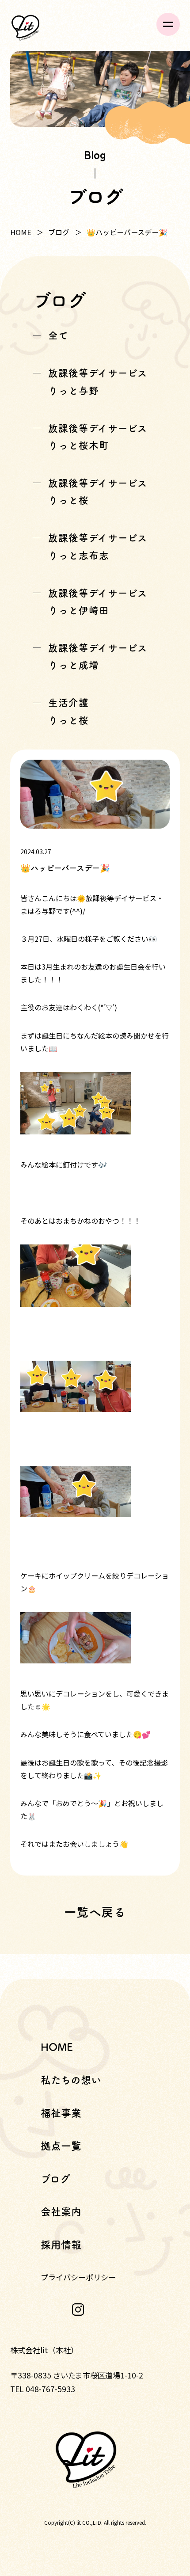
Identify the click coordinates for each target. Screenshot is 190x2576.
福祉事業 (61, 2113)
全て (58, 335)
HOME (21, 232)
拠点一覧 (61, 2146)
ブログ (59, 232)
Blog (95, 154)
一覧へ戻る (95, 1912)
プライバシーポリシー (78, 2277)
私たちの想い (71, 2080)
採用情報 (61, 2245)
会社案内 (61, 2212)
